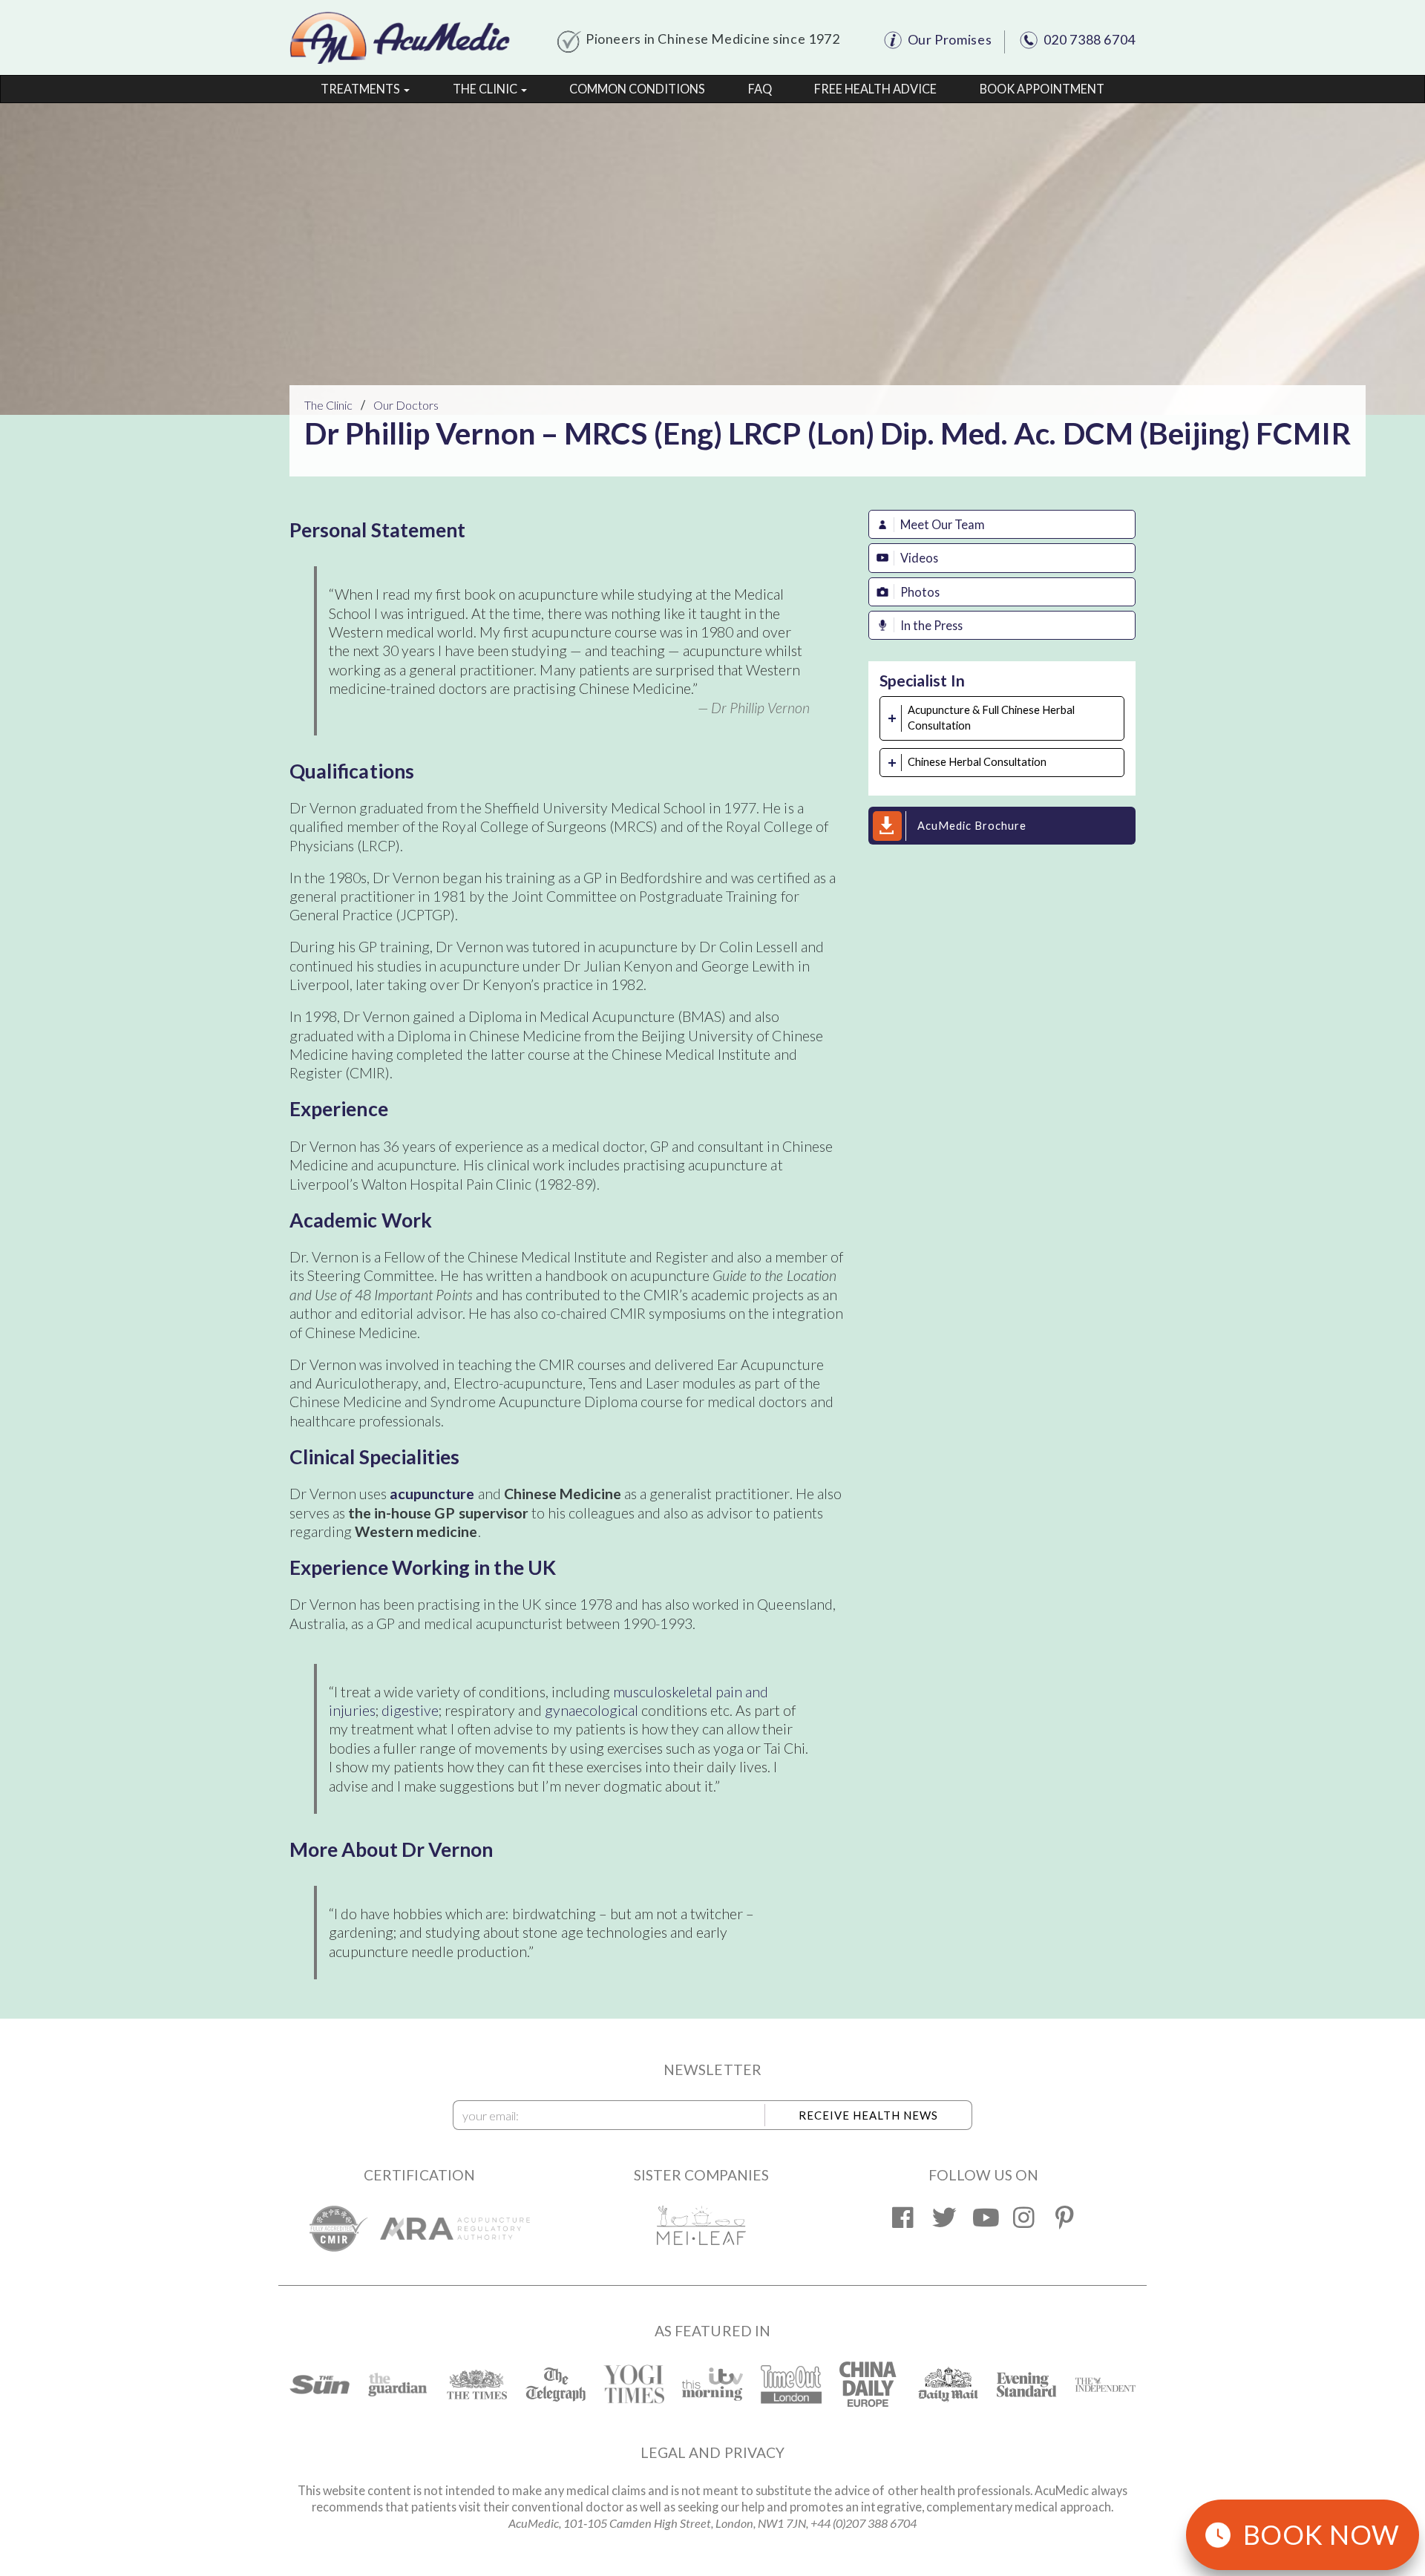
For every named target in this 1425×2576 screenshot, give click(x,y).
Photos (920, 592)
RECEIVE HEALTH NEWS (868, 2115)
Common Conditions (637, 89)
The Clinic (486, 89)
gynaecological (592, 1710)
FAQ (760, 89)
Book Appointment (1042, 89)
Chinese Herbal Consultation (977, 762)
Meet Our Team (943, 524)
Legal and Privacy (712, 2452)
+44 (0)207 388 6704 (864, 2523)
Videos (919, 558)
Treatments (361, 89)
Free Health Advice (875, 89)
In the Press (931, 625)
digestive (410, 1710)
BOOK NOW (1322, 2534)
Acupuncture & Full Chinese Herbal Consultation (991, 718)
